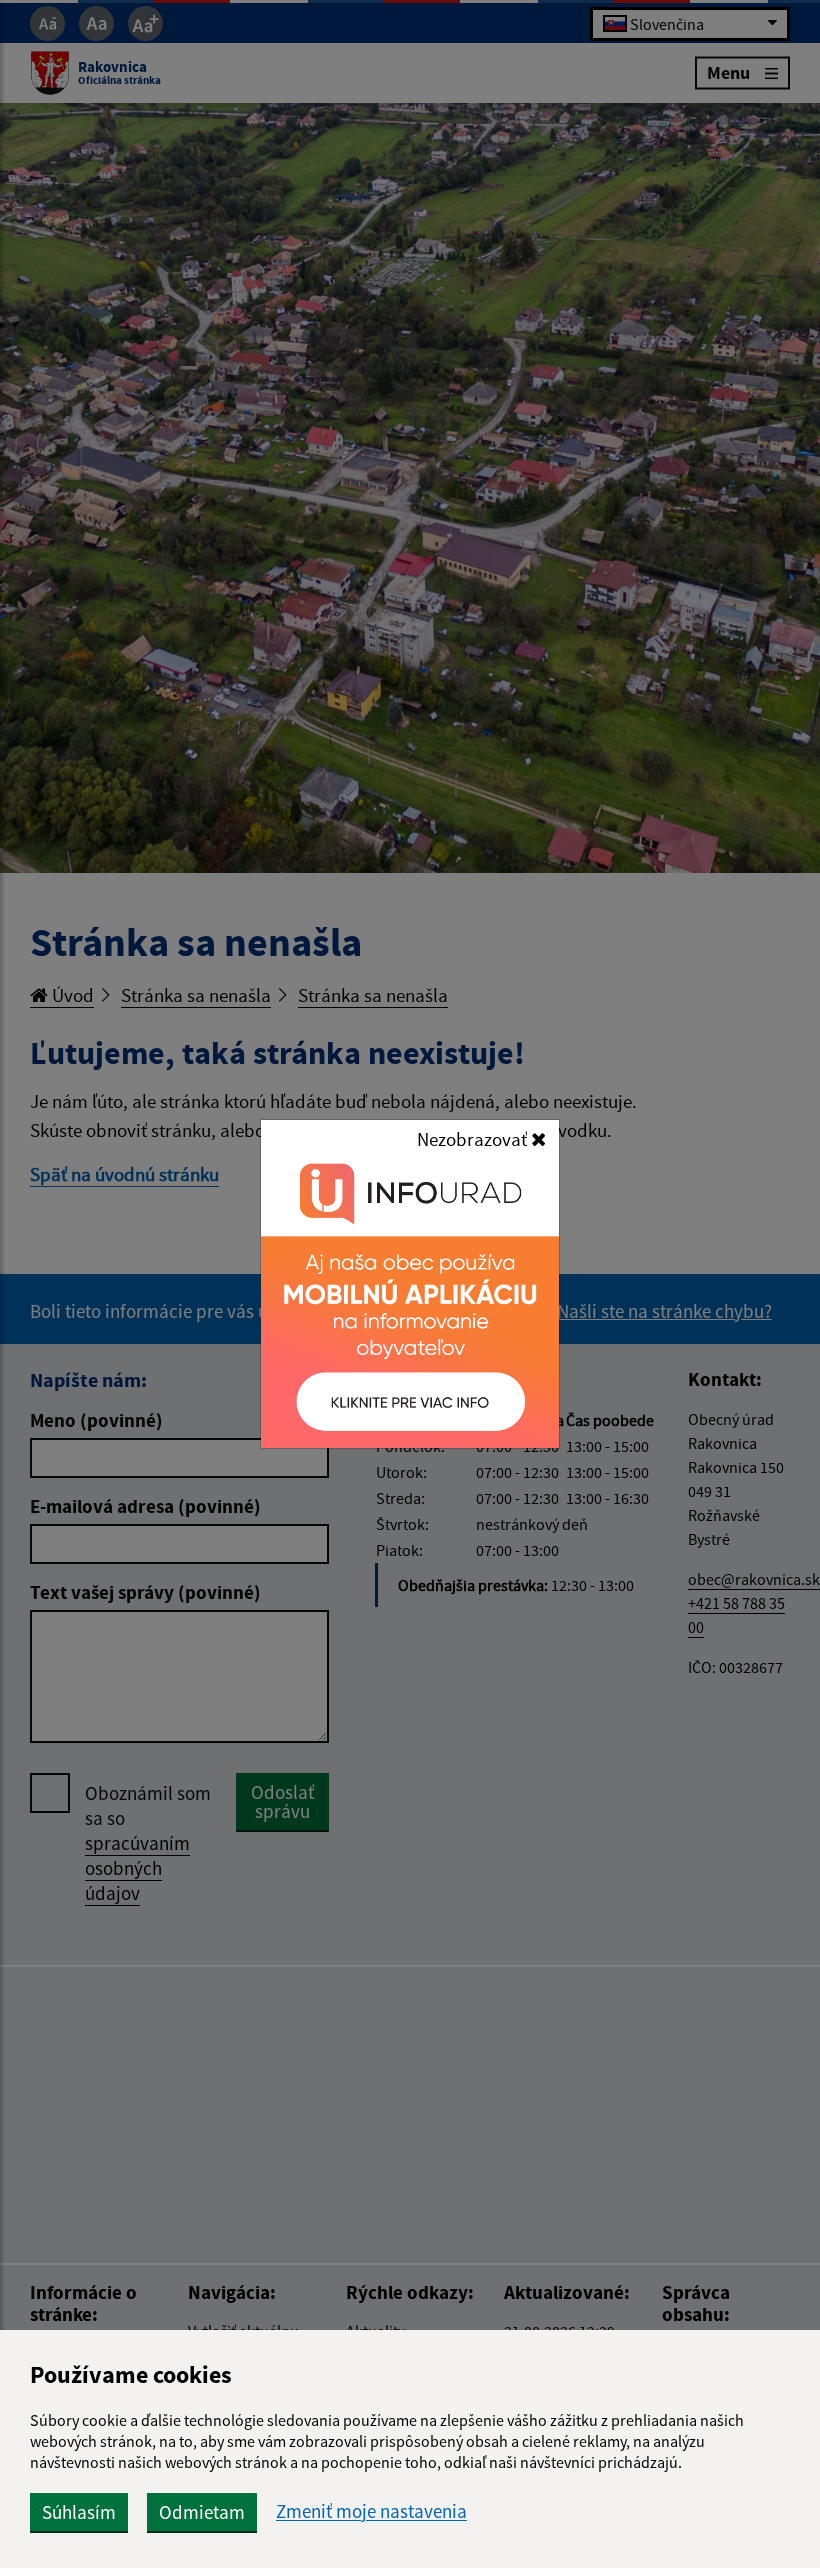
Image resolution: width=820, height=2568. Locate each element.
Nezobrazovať (474, 1139)
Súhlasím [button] (79, 2512)
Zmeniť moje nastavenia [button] (371, 2511)
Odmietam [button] (202, 2512)
